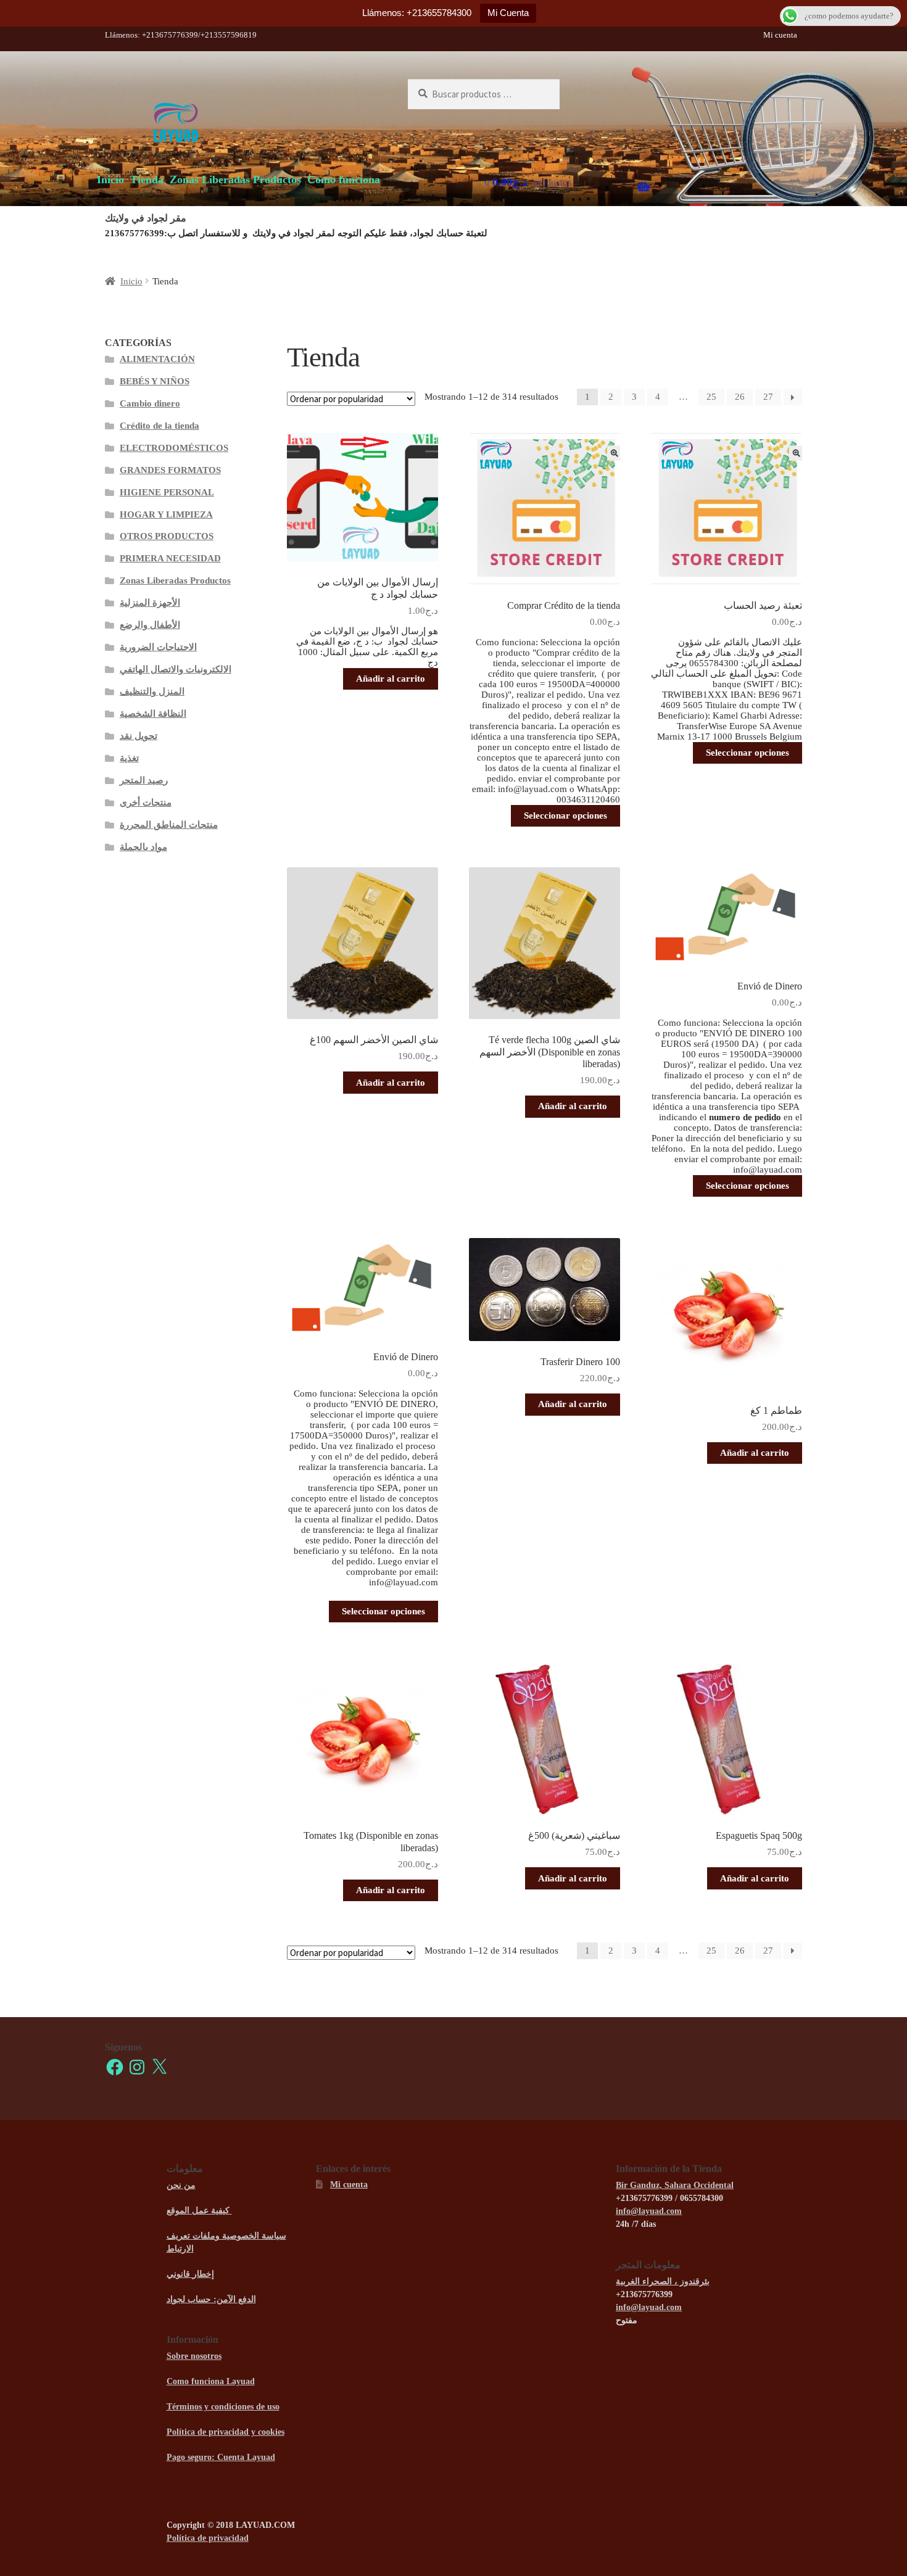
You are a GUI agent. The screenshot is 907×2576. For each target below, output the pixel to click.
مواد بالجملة (143, 847)
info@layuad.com (649, 2211)
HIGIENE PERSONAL (167, 492)
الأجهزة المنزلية (150, 603)
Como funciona (344, 180)
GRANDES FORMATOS (170, 470)
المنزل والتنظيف (152, 691)
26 (740, 397)
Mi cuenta (780, 35)
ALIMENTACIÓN (157, 359)
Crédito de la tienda (159, 426)
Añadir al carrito (391, 679)
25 (711, 397)
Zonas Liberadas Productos (235, 180)
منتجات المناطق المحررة (169, 825)
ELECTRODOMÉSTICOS (174, 448)
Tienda (147, 180)
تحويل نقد (139, 736)
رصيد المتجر (144, 780)
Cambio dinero (150, 403)
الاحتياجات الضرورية (158, 647)
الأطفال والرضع (150, 625)
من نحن (181, 2185)
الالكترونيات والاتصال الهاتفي (176, 669)
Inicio (110, 180)
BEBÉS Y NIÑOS (155, 381)
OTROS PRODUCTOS (167, 536)
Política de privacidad (208, 2538)
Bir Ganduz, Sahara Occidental (675, 2185)
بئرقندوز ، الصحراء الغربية (663, 2281)
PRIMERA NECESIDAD (170, 558)
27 (768, 397)
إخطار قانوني (190, 2274)
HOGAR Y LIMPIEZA (166, 514)
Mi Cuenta (508, 13)
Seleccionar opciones (565, 815)
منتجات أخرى (146, 803)
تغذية (129, 758)
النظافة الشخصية (153, 714)
